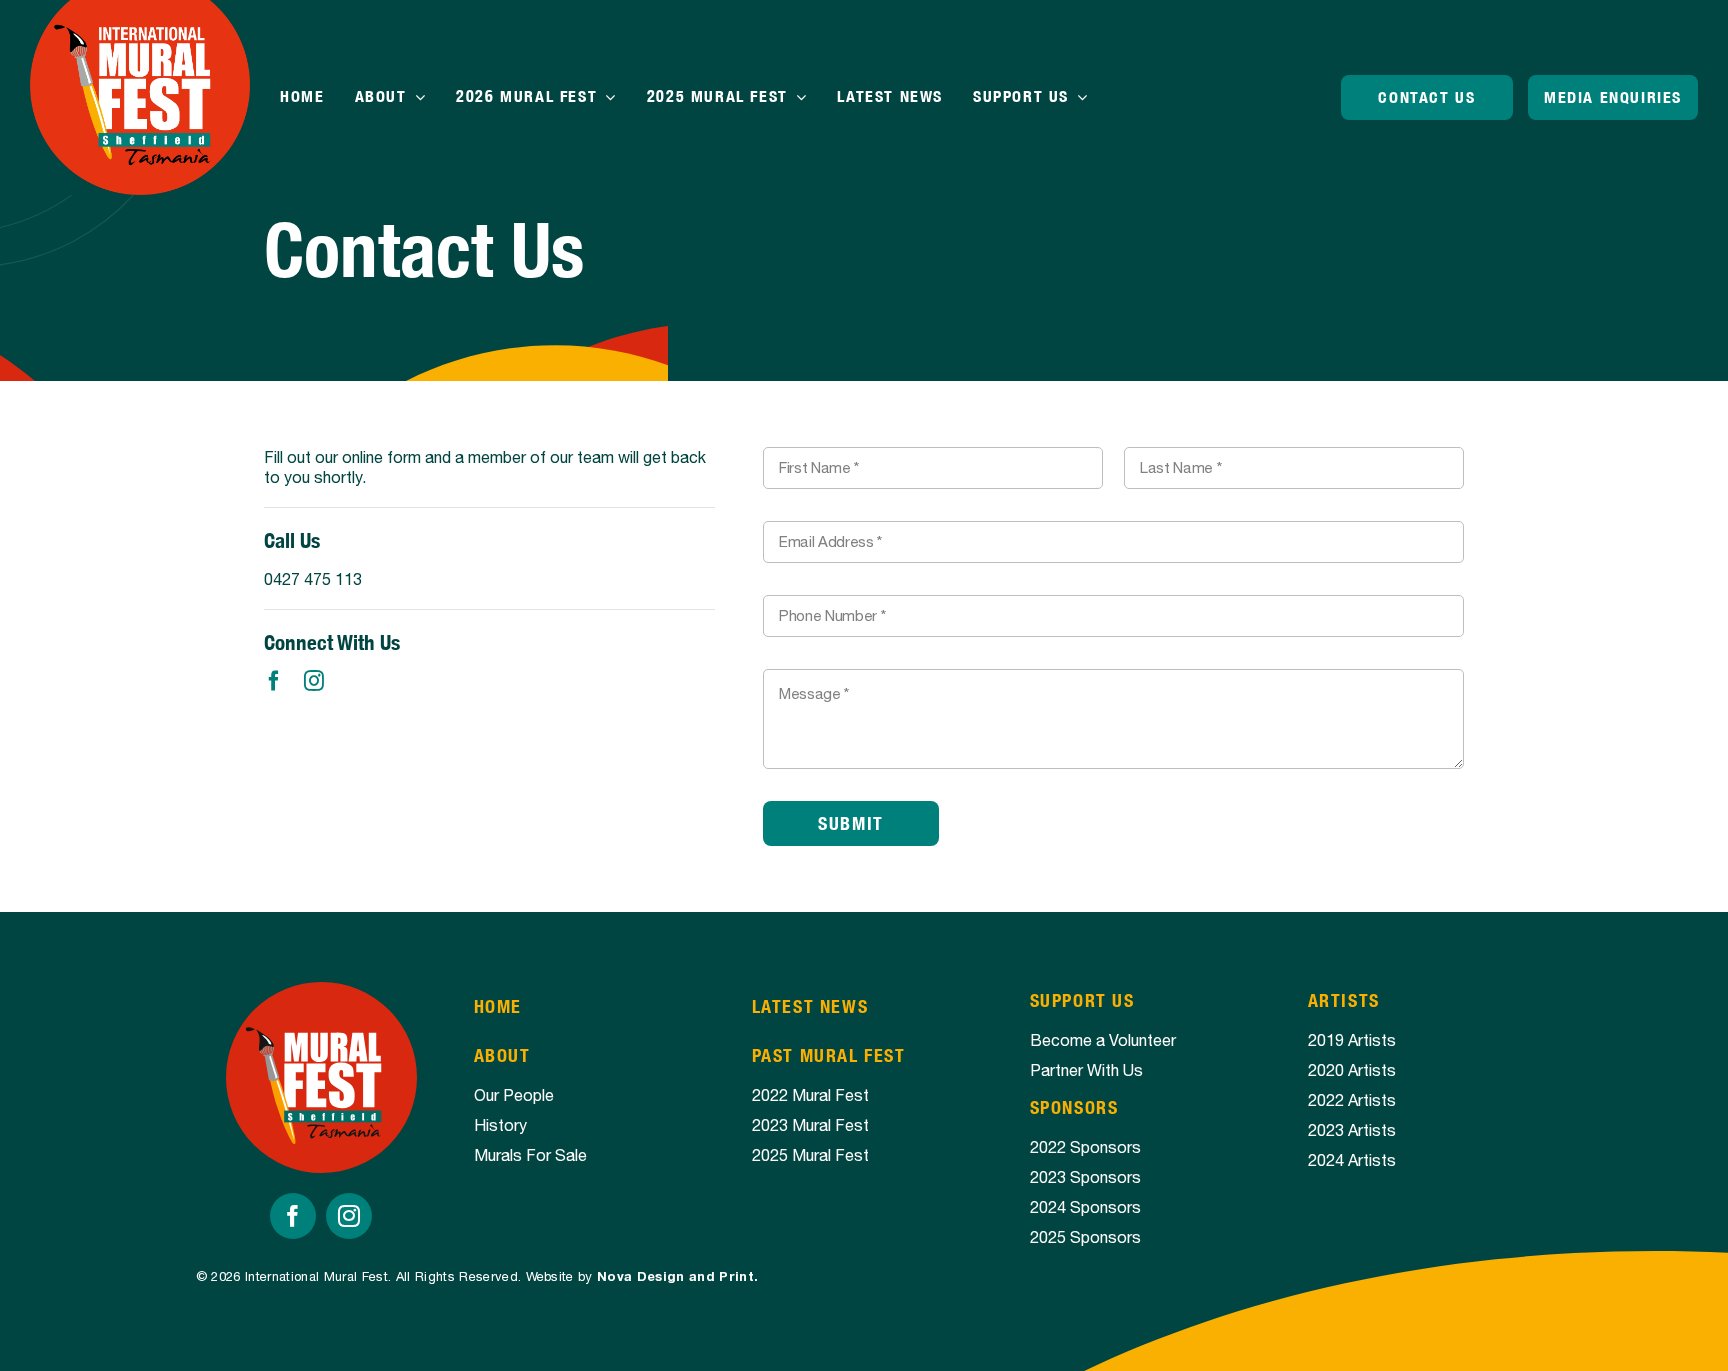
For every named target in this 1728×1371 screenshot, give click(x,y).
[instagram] (314, 681)
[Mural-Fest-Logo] (321, 990)
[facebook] (274, 681)
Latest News (810, 1006)
